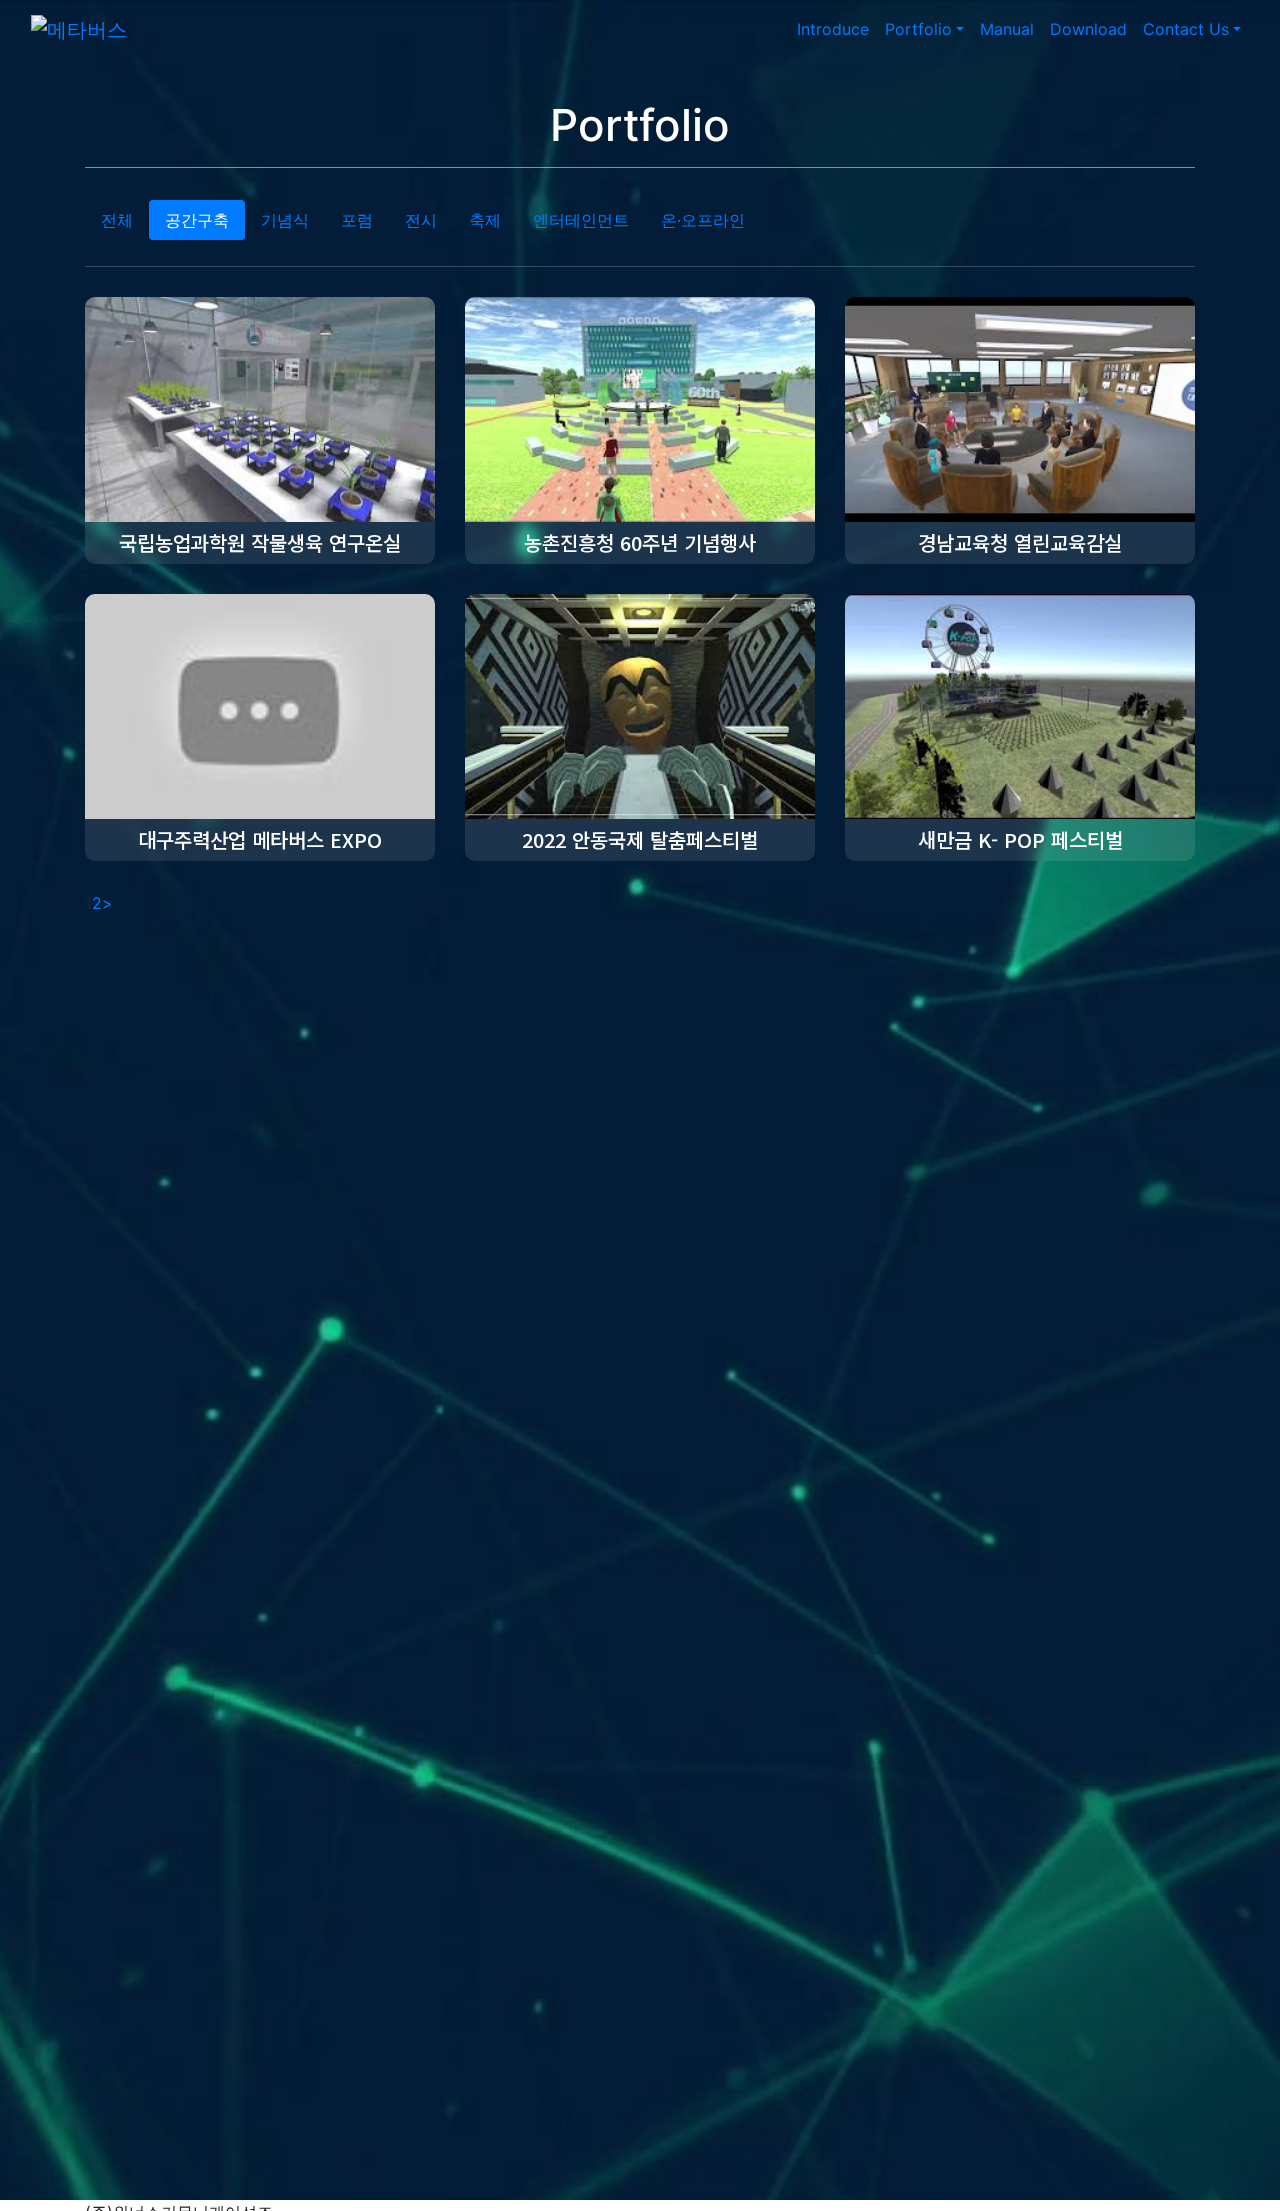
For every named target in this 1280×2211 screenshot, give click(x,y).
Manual (1007, 29)
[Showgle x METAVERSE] (79, 29)
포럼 (357, 220)
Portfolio (918, 29)
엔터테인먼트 (581, 220)
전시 (421, 220)
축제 (485, 220)
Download (1088, 29)
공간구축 (197, 220)
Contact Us (1186, 29)
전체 (117, 220)
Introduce (833, 29)
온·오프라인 (703, 220)
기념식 (285, 220)
